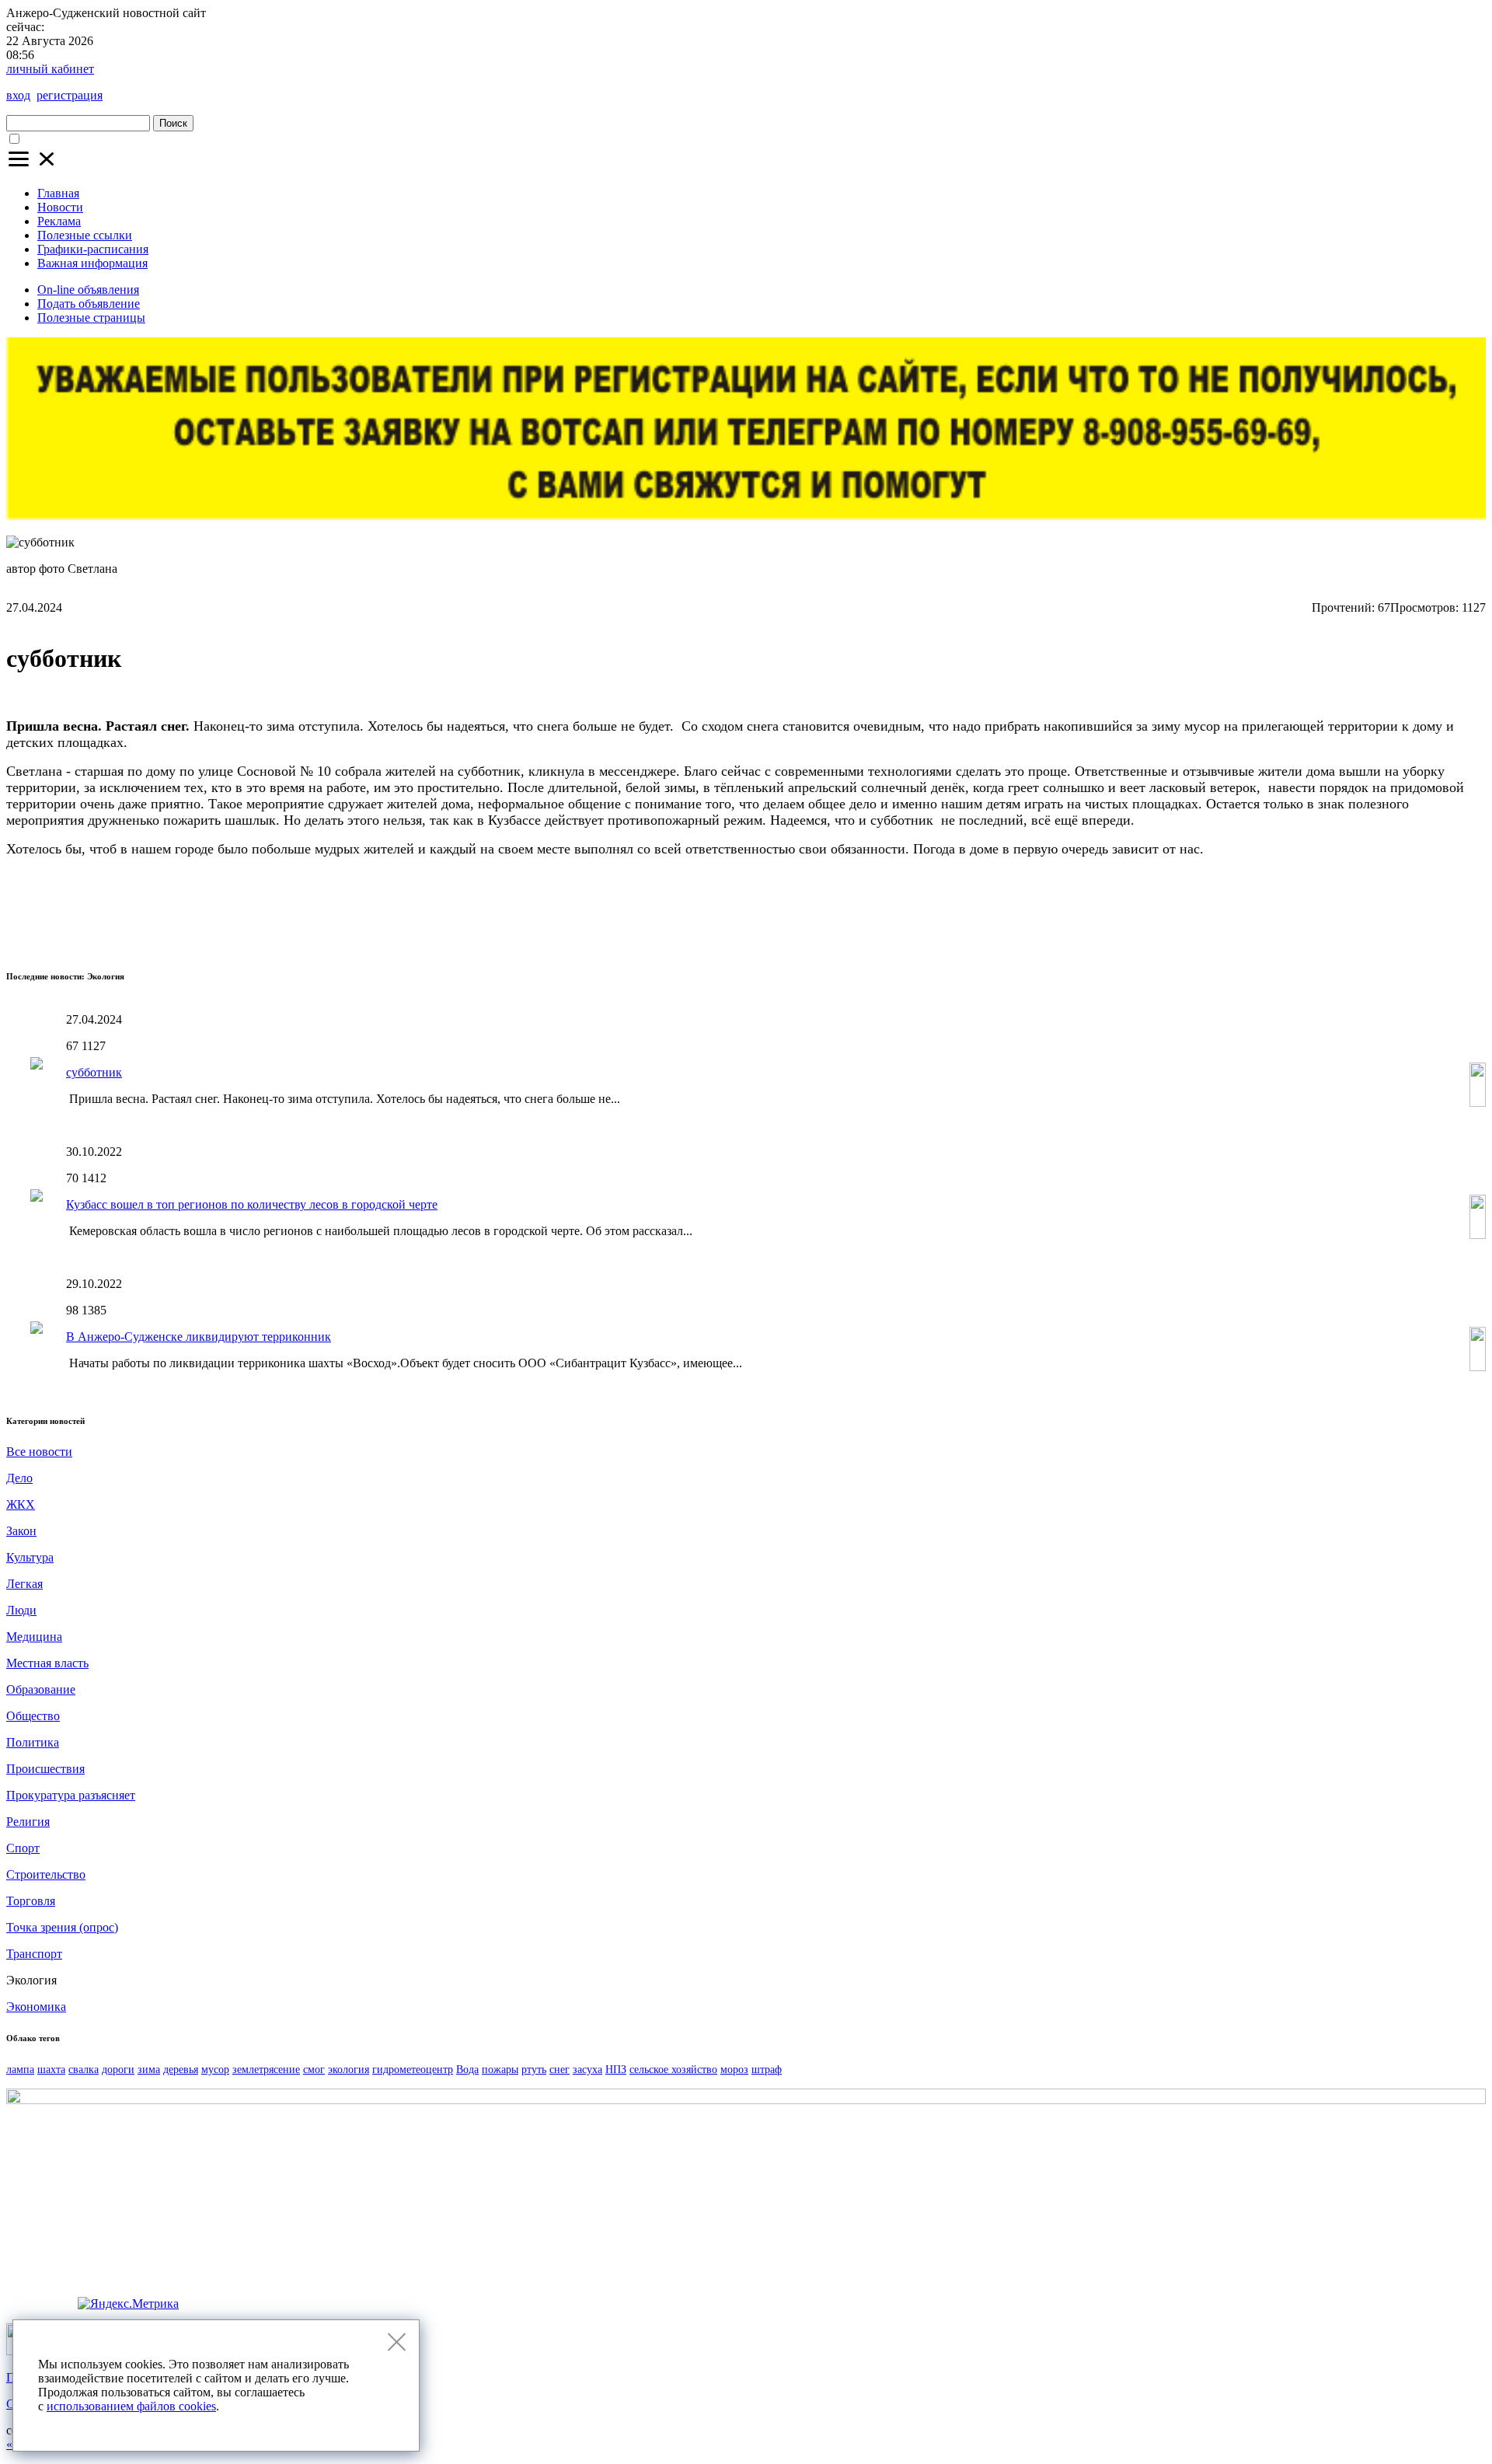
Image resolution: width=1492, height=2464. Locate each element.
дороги (118, 2070)
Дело (19, 1478)
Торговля (31, 1901)
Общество (33, 1716)
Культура (30, 1557)
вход (18, 95)
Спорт (23, 1848)
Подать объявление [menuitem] (89, 304)
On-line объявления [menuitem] (88, 290)
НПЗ (616, 2070)
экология (349, 2070)
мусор (215, 2070)
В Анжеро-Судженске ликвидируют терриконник (199, 1337)
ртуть (534, 2070)
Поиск (173, 123)
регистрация (70, 95)
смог (314, 2070)
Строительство (46, 1874)
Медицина (34, 1637)
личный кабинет (50, 69)
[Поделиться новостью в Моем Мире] (1412, 940)
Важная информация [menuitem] (92, 263)
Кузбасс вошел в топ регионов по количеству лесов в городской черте (252, 1204)
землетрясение (266, 2070)
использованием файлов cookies (131, 2406)
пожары (500, 2070)
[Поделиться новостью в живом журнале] (1383, 940)
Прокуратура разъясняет (71, 1795)
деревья (181, 2070)
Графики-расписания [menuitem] (93, 249)
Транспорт (34, 1954)
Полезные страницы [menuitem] (91, 318)
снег (559, 2070)
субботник (94, 1072)
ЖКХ (21, 1504)
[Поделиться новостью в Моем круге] (1469, 940)
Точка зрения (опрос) (62, 1927)
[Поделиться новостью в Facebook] (1441, 940)
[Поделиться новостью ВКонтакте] (1326, 940)
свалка (84, 2070)
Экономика (36, 2007)
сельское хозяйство (673, 2070)
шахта (51, 2070)
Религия (28, 1822)
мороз (734, 2070)
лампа (20, 2070)
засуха (587, 2070)
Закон (21, 1531)
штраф (767, 2070)
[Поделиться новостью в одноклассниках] (1297, 940)
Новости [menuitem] (60, 207)
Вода (467, 2070)
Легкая (24, 1584)
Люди (21, 1610)
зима (149, 2070)
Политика (33, 1742)
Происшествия (45, 1769)
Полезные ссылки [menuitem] (85, 235)
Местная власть (47, 1663)
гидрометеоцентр (413, 2070)
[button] (33, 167)
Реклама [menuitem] (59, 221)
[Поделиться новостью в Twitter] (1354, 940)
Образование (41, 1689)
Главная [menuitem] (58, 193)
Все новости (39, 1452)
